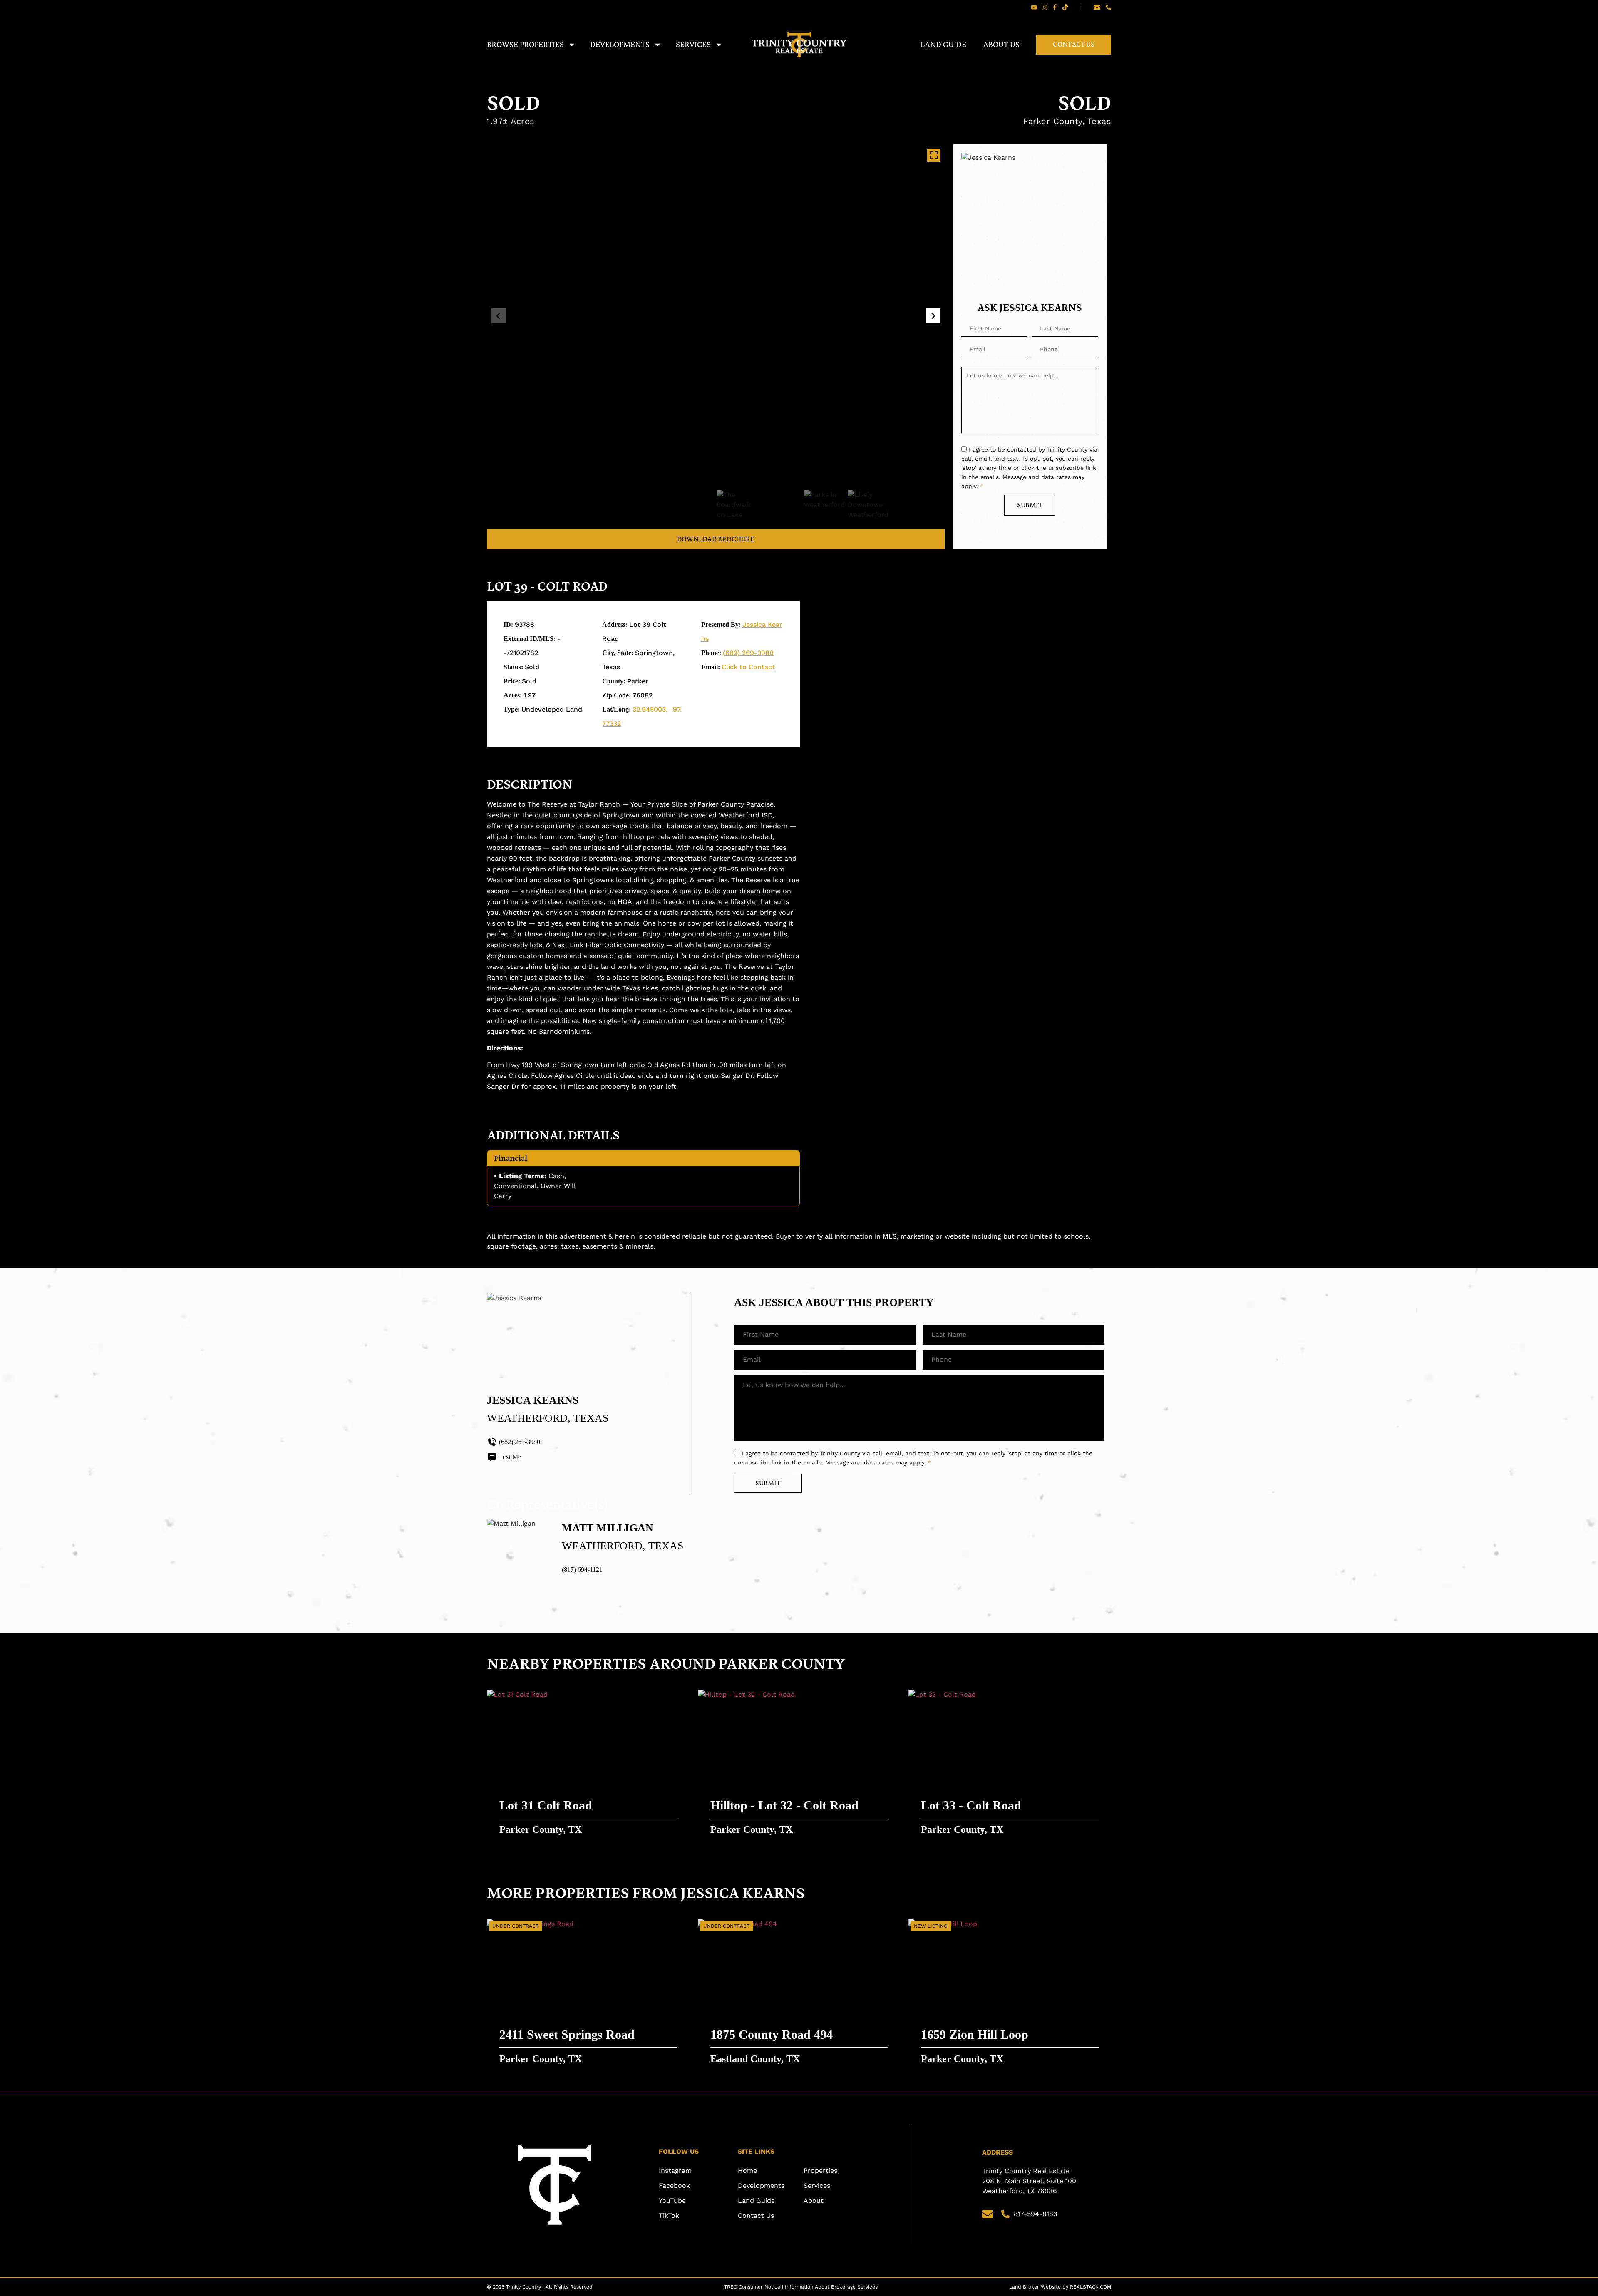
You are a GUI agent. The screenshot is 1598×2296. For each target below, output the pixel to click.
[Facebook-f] (1055, 7)
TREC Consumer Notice (752, 2287)
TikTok (669, 2215)
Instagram (675, 2171)
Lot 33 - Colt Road (971, 1805)
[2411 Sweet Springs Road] (588, 1995)
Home (747, 2171)
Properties (820, 2171)
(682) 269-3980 (748, 653)
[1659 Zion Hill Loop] (1010, 1995)
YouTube (672, 2200)
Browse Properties (525, 44)
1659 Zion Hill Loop (975, 2034)
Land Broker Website (1035, 2287)
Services (693, 44)
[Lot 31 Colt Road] (588, 1766)
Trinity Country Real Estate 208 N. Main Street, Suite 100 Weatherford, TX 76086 (1030, 2181)
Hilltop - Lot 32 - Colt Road (784, 1805)
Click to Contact (748, 667)
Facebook (674, 2186)
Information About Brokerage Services (831, 2287)
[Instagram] (1044, 7)
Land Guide (943, 44)
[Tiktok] (1065, 7)
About (814, 2200)
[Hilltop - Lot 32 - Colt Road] (799, 1766)
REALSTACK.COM (1091, 2287)
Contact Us (1074, 44)
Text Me (510, 1457)
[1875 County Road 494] (799, 1995)
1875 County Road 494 (772, 2034)
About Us (1001, 44)
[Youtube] (1034, 7)
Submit (1030, 505)
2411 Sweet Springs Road (567, 2034)
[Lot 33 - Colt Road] (1010, 1766)
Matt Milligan (608, 1528)
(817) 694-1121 (582, 1570)
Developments (620, 44)
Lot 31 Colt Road (546, 1805)
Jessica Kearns (533, 1400)
